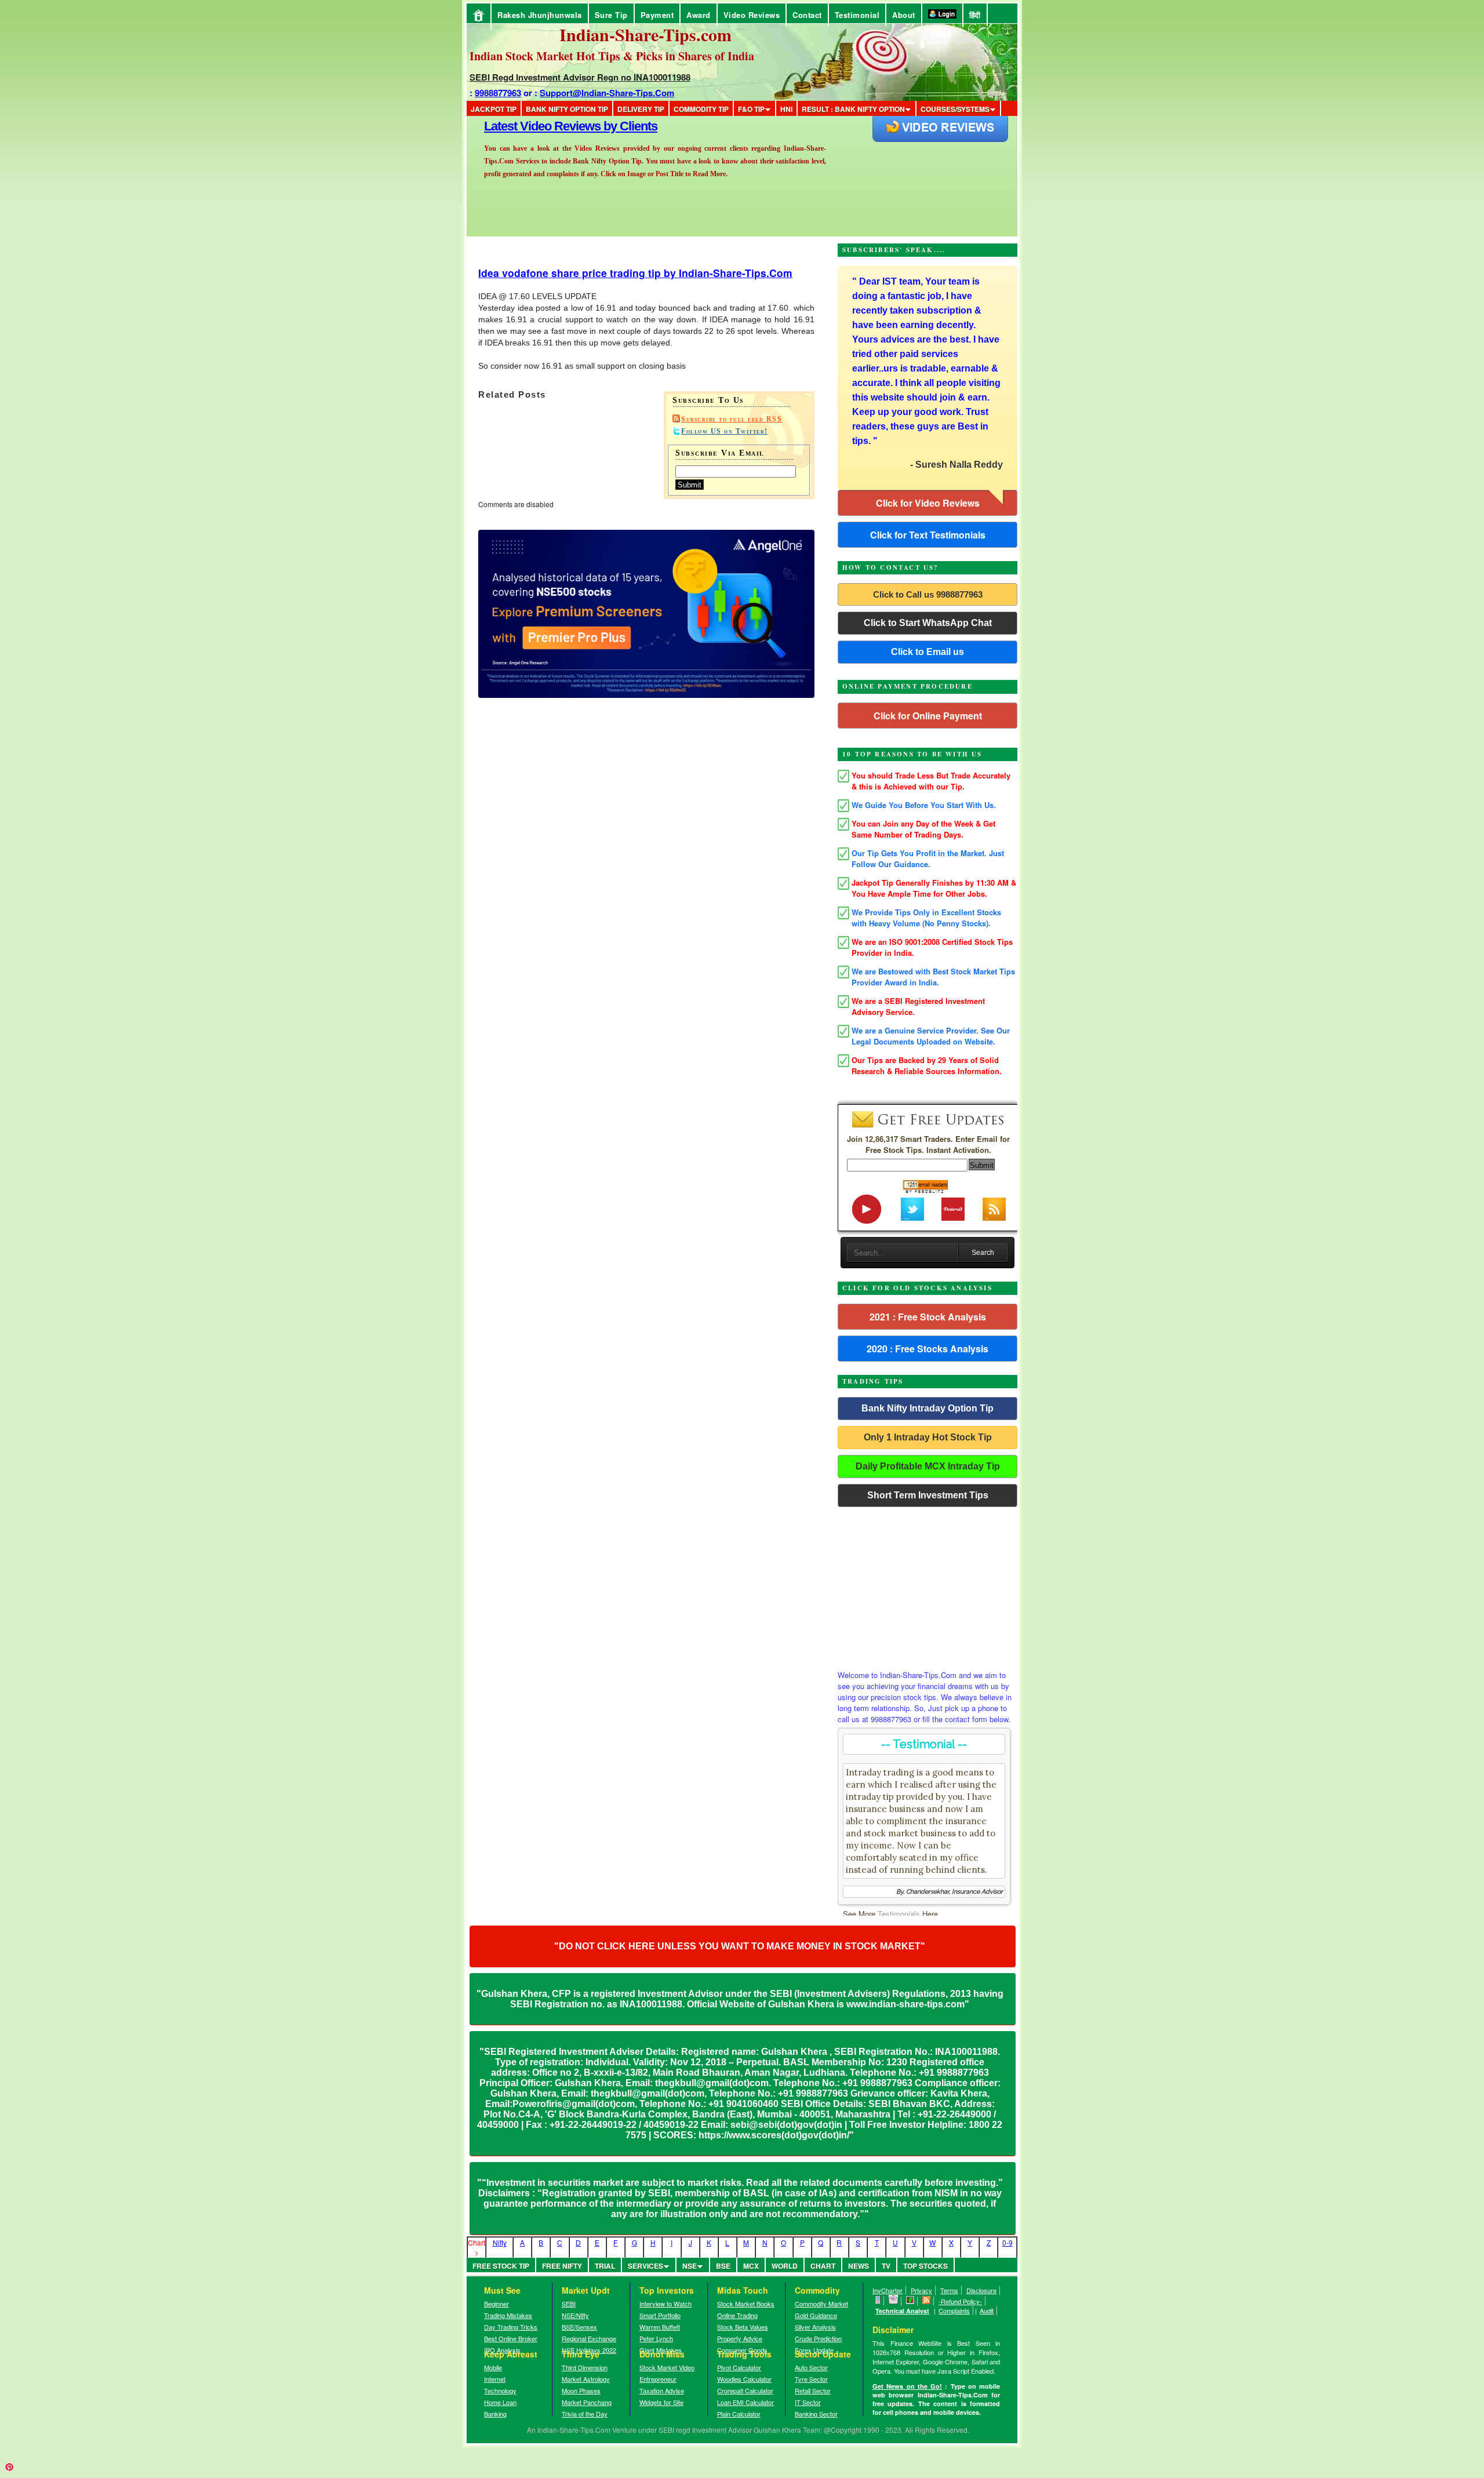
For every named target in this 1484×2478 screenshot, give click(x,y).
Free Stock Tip (501, 2266)
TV (886, 2266)
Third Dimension (585, 2367)
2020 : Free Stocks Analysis (927, 1349)
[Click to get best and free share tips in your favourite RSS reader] (927, 2301)
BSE (723, 2266)
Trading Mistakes (508, 2315)
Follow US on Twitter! (725, 431)
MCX (751, 2266)
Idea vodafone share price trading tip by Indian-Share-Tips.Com (635, 273)
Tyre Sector (811, 2379)
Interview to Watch (665, 2304)
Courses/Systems (955, 109)
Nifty (500, 2242)
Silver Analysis (815, 2327)
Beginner (497, 2304)
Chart (823, 2266)
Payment (657, 15)
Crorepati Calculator (745, 2390)
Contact (807, 15)
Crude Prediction (818, 2338)
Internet (495, 2379)
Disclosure (981, 2290)
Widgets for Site (661, 2402)
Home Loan (500, 2402)
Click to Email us (927, 652)
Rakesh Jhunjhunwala (540, 15)
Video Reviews (752, 15)
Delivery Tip (641, 109)
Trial (605, 2266)
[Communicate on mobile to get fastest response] (878, 2301)
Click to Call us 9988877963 (928, 594)
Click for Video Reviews (928, 503)
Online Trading (737, 2315)
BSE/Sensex (579, 2327)
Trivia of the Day (585, 2414)
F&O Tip (751, 109)
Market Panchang (587, 2402)
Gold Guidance (816, 2315)
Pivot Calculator (739, 2367)
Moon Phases (581, 2390)
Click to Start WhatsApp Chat (928, 623)
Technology (500, 2390)
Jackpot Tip (494, 109)
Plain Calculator (739, 2414)
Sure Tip (611, 15)
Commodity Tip (701, 109)
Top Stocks (925, 2266)
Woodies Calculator (744, 2379)
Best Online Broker (511, 2338)
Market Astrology (586, 2379)
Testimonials (899, 1914)
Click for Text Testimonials (928, 535)
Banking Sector (816, 2414)
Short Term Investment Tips (928, 1495)
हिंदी (975, 15)
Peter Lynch (656, 2338)
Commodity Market (821, 2304)
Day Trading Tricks (511, 2327)
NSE (690, 2266)
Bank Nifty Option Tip (567, 109)
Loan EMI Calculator (745, 2402)
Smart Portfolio (660, 2315)
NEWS (859, 2266)
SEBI (569, 2304)
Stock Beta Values (743, 2327)
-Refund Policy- (960, 2301)
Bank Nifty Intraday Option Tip (927, 1408)
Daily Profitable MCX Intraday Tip (928, 1466)
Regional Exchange (589, 2338)
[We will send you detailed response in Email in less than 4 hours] (894, 2301)
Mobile (493, 2367)
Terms (949, 2290)
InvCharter (888, 2290)
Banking (495, 2414)
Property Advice (740, 2338)
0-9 (1007, 2242)
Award (699, 15)
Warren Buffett (660, 2327)
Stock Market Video (667, 2367)
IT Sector (808, 2402)
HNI (786, 109)
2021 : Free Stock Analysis (928, 1317)
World (785, 2266)
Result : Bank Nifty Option (853, 109)
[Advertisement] (927, 1585)
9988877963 (498, 93)
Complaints (954, 2310)
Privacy (921, 2290)
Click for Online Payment (928, 716)
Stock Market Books (746, 2304)
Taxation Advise (662, 2390)
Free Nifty (562, 2266)
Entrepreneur (658, 2379)
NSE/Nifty (575, 2315)
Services (645, 2266)
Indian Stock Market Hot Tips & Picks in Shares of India (612, 56)
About (904, 15)
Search (983, 1253)
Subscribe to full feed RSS (732, 419)
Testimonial (857, 15)
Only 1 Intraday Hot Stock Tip (928, 1437)
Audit (987, 2310)
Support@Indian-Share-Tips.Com (607, 93)
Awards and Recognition (551, 126)
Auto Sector (811, 2367)
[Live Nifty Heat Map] (910, 2301)
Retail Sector (813, 2390)
